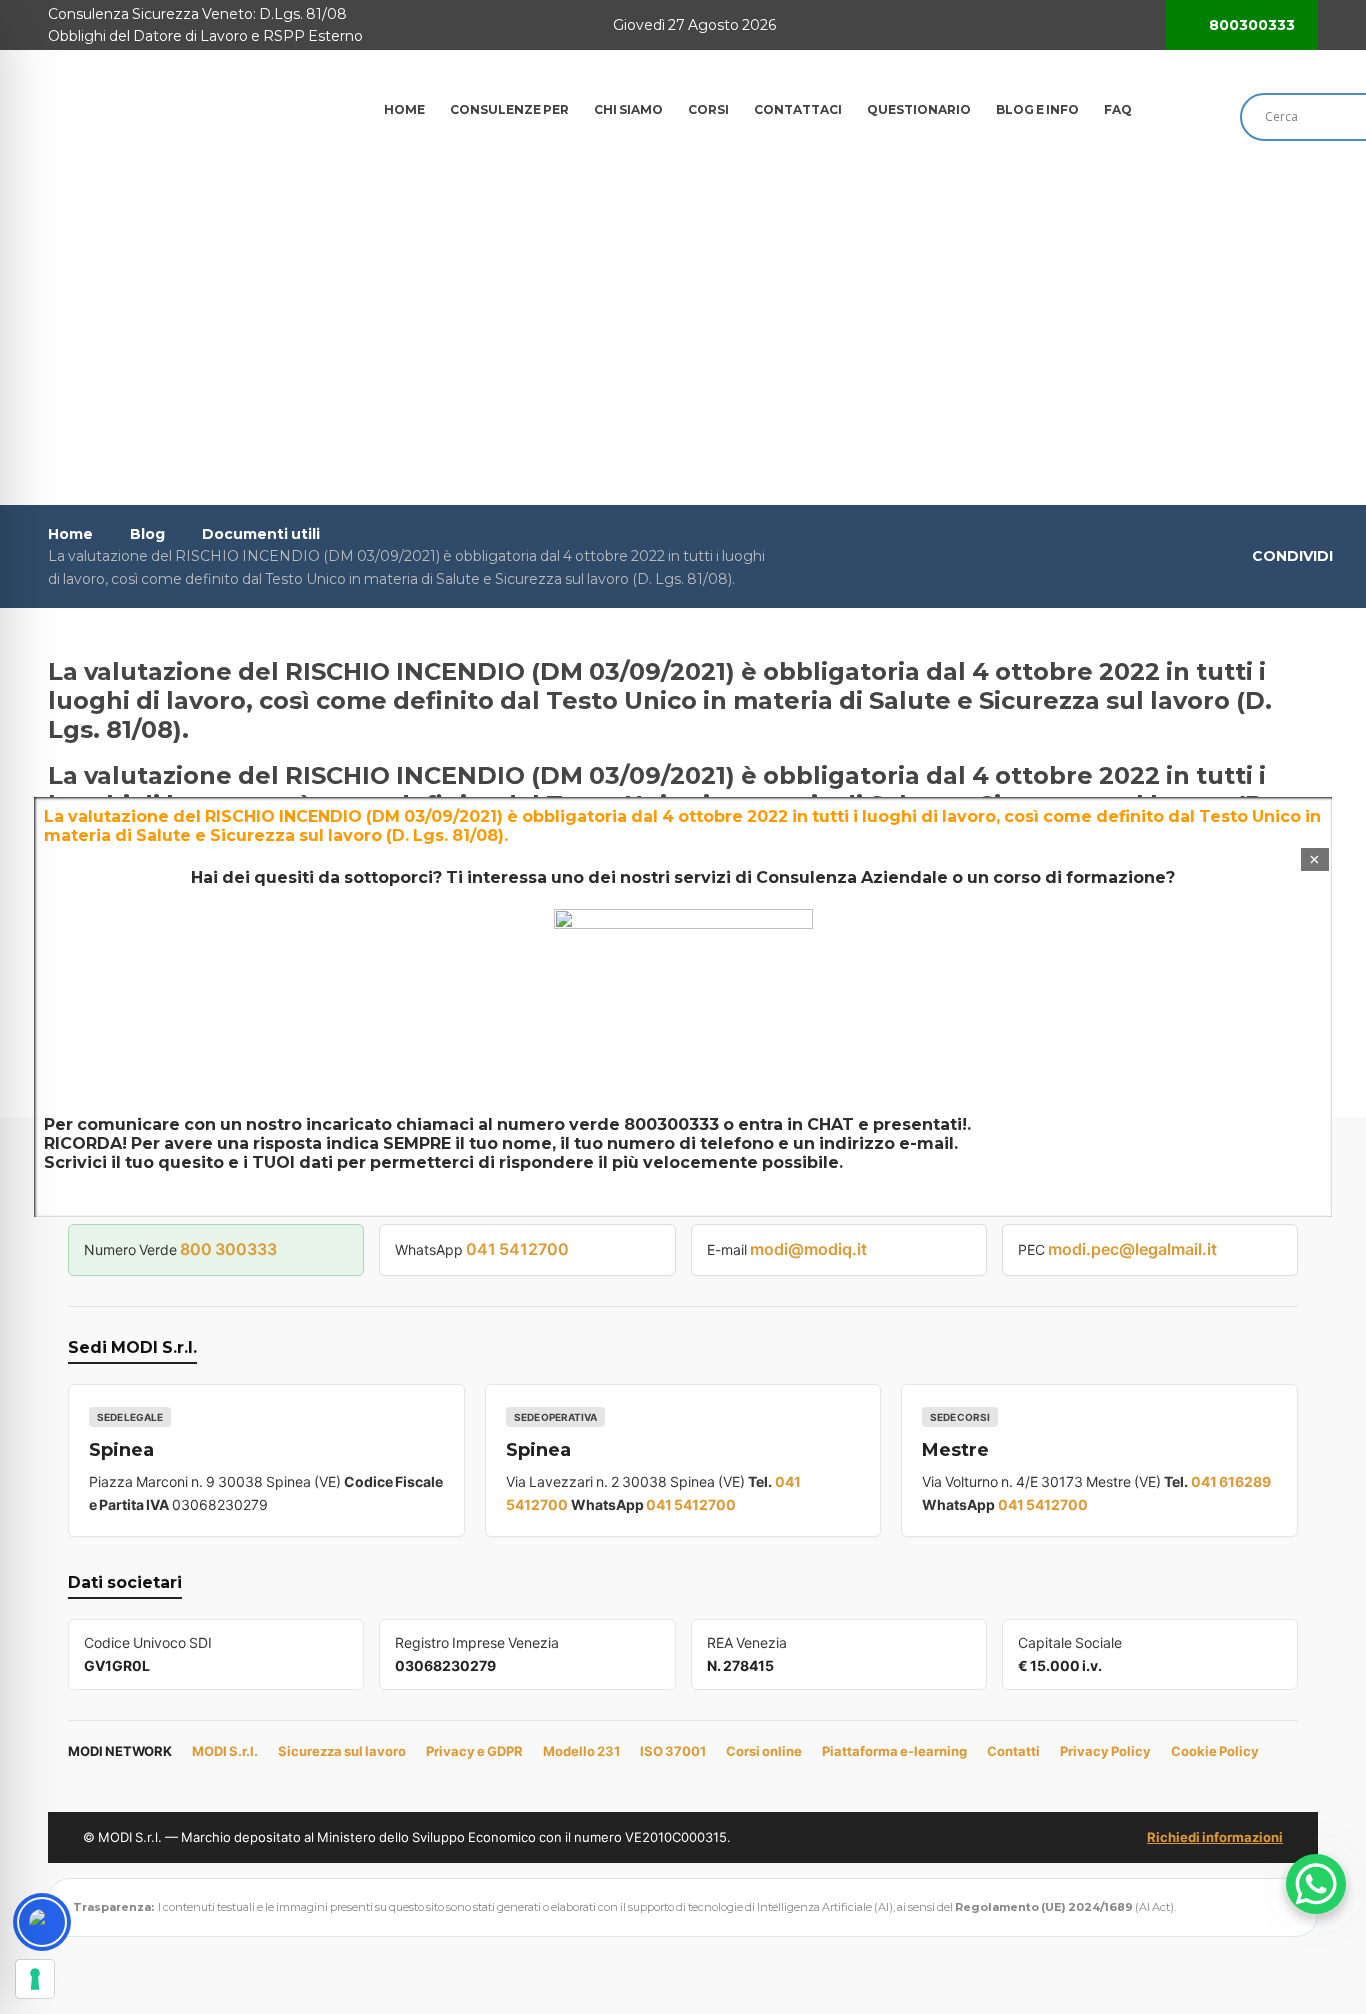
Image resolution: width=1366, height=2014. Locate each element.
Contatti (1013, 1751)
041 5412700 (517, 1249)
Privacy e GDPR (474, 1751)
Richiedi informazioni (1215, 1837)
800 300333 (228, 1249)
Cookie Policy (1215, 1751)
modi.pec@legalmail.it (1132, 1249)
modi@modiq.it (808, 1249)
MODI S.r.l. (225, 1751)
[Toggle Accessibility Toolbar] (42, 1922)
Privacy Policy (1105, 1751)
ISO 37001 (673, 1751)
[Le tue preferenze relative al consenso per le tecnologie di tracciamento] (35, 1979)
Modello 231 (581, 1751)
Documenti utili (261, 534)
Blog (147, 534)
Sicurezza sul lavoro (342, 1751)
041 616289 (1231, 1481)
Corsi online (764, 1751)
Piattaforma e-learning (894, 1751)
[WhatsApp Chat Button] (1316, 1884)
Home (70, 534)
